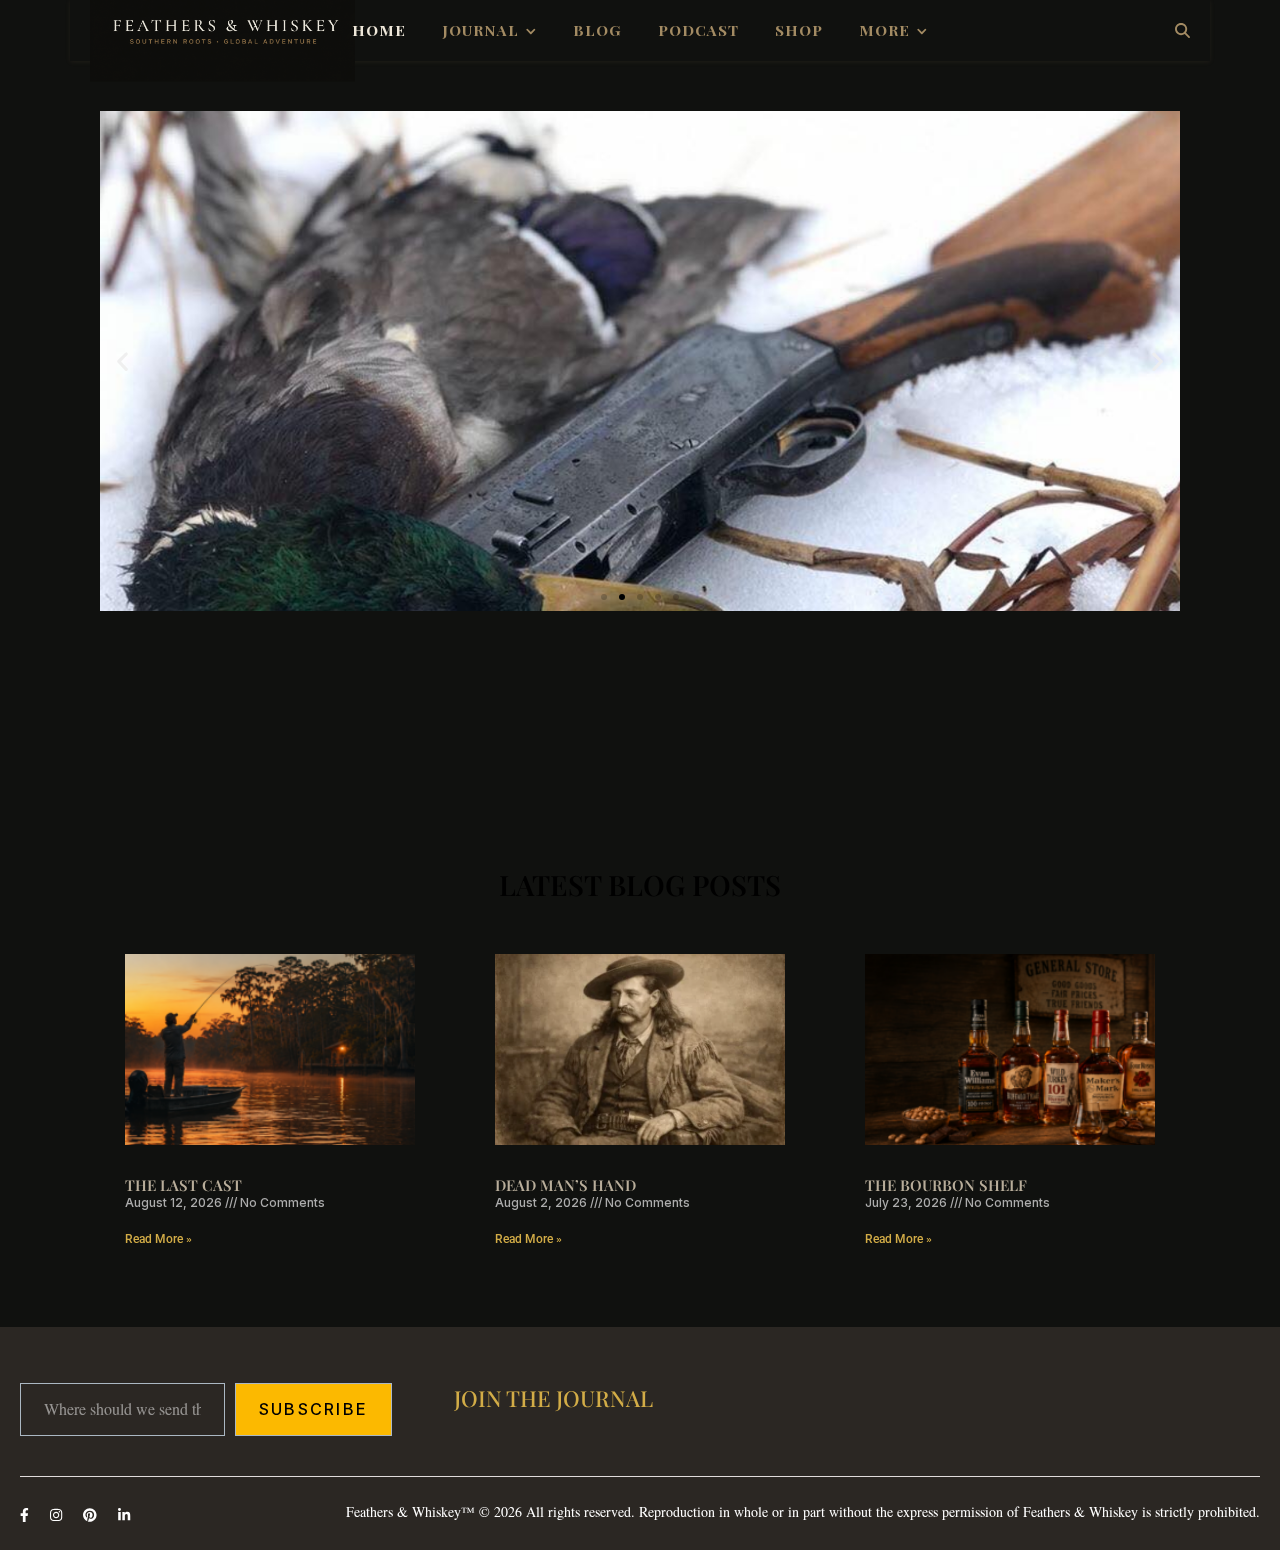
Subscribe (313, 1409)
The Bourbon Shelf (946, 1185)
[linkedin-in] (124, 1514)
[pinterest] (92, 1514)
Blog (597, 30)
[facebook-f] (26, 1514)
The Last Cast (183, 1185)
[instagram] (58, 1514)
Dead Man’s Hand (565, 1185)
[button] (122, 361)
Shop (799, 30)
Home (379, 30)
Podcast (698, 30)
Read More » (158, 1239)
